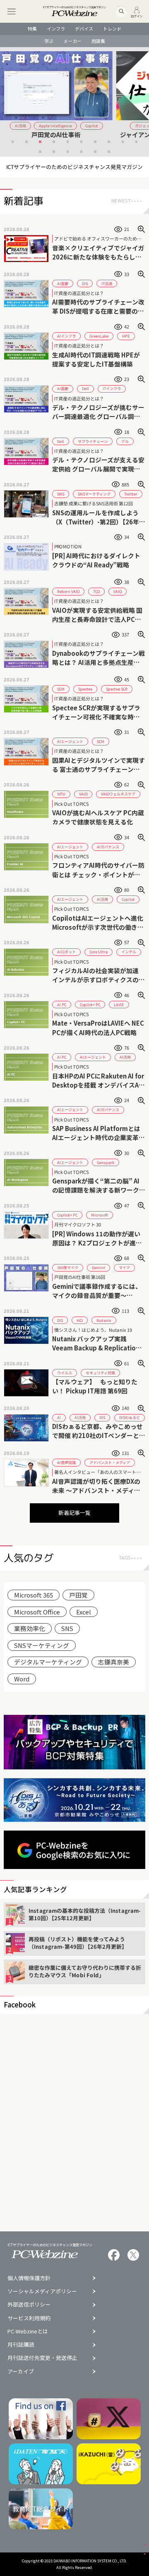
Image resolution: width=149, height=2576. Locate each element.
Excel (84, 1612)
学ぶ (49, 41)
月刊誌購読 (21, 2345)
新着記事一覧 (74, 1513)
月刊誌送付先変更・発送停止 (42, 2358)
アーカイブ (21, 2372)
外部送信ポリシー (29, 2305)
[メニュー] (11, 11)
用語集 (98, 41)
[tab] (13, 142)
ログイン (137, 15)
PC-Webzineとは (28, 2332)
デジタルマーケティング (48, 1662)
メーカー (72, 41)
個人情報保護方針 (29, 2278)
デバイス (84, 29)
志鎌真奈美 (114, 1662)
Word (22, 1679)
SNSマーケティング (42, 1645)
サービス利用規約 (29, 2318)
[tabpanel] (74, 99)
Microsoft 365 (34, 1595)
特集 (32, 29)
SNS (67, 1628)
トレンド (112, 29)
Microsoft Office (37, 1612)
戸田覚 (78, 1595)
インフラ (56, 29)
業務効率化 (30, 1628)
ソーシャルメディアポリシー (42, 2291)
